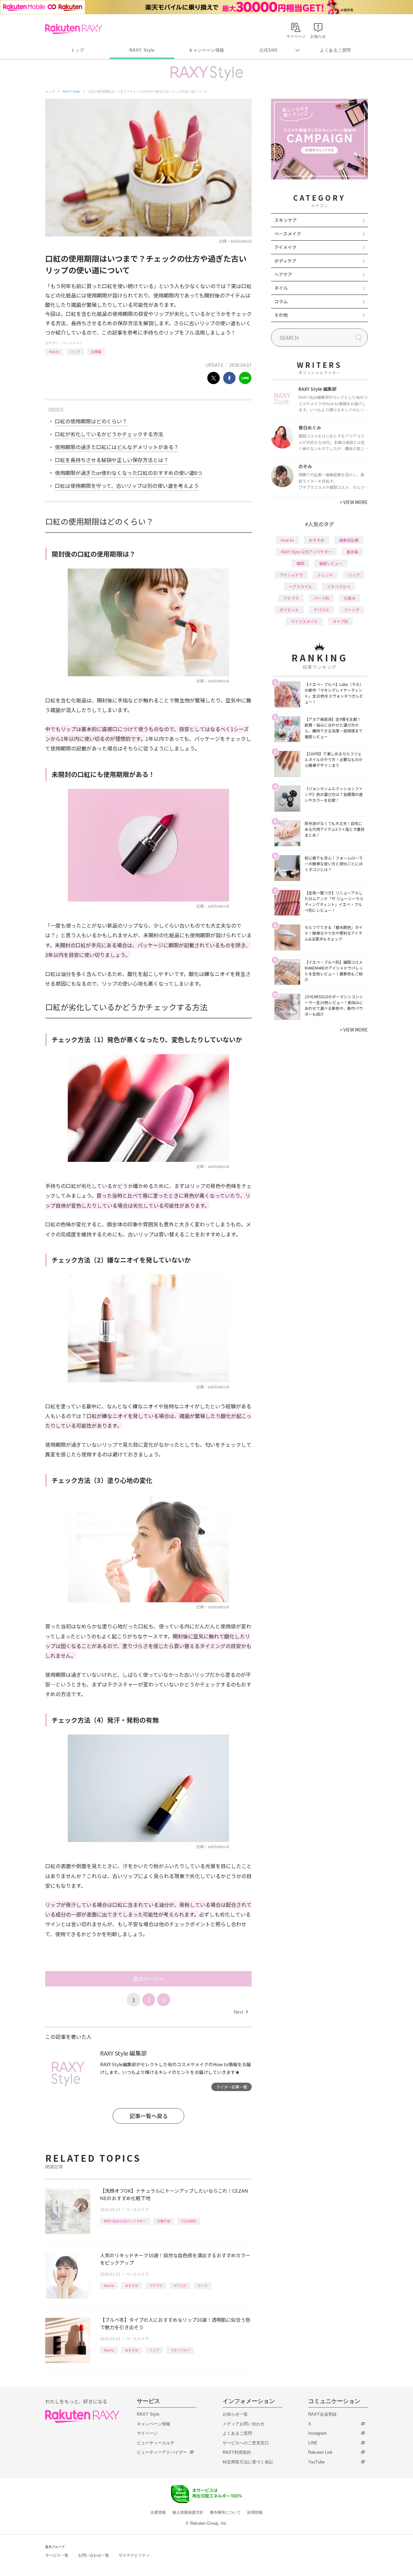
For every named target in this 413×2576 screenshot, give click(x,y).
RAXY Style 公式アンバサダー (125, 2221)
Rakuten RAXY (74, 29)
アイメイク (285, 247)
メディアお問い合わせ (244, 2424)
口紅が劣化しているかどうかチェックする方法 (109, 434)
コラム (281, 301)
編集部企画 (349, 540)
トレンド (325, 575)
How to (54, 352)
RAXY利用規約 (237, 2452)
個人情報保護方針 (188, 2512)
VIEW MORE (354, 502)
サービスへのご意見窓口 (246, 2443)
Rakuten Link (320, 2452)
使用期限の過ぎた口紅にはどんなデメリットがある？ (117, 447)
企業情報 (158, 2512)
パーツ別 (321, 598)
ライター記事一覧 (232, 2087)
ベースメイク (72, 343)
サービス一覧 (57, 2555)
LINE (313, 2443)
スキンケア (286, 220)
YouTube (316, 2462)
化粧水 (350, 598)
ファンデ (352, 610)
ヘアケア (283, 274)
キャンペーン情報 (206, 50)
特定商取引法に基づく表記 (248, 2462)
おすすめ (132, 2285)
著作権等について (225, 2512)
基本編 (352, 552)
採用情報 (255, 2512)
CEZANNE (189, 2221)
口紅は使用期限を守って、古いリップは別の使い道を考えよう (127, 486)
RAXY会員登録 (322, 2414)
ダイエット (289, 610)
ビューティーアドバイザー (162, 2452)
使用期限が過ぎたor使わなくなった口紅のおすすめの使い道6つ (129, 473)
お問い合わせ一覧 (94, 2555)
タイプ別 (340, 621)
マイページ (147, 2433)
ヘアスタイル (300, 586)
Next (241, 2012)
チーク (203, 2285)
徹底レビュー (331, 563)
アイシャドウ (291, 575)
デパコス (180, 2285)
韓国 (300, 563)
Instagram (317, 2433)
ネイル (281, 288)
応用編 (96, 352)
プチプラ (156, 2285)
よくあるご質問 (336, 50)
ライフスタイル (304, 621)
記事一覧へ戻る (149, 2116)
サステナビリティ (134, 2555)
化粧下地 (164, 2221)
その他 (281, 315)
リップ (75, 352)
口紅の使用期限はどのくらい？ (91, 421)
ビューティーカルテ (156, 2443)
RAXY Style (142, 50)
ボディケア (285, 261)
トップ (77, 50)
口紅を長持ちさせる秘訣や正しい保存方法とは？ (112, 460)
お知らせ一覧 (235, 2414)
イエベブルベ (180, 2350)
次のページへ (148, 1979)
